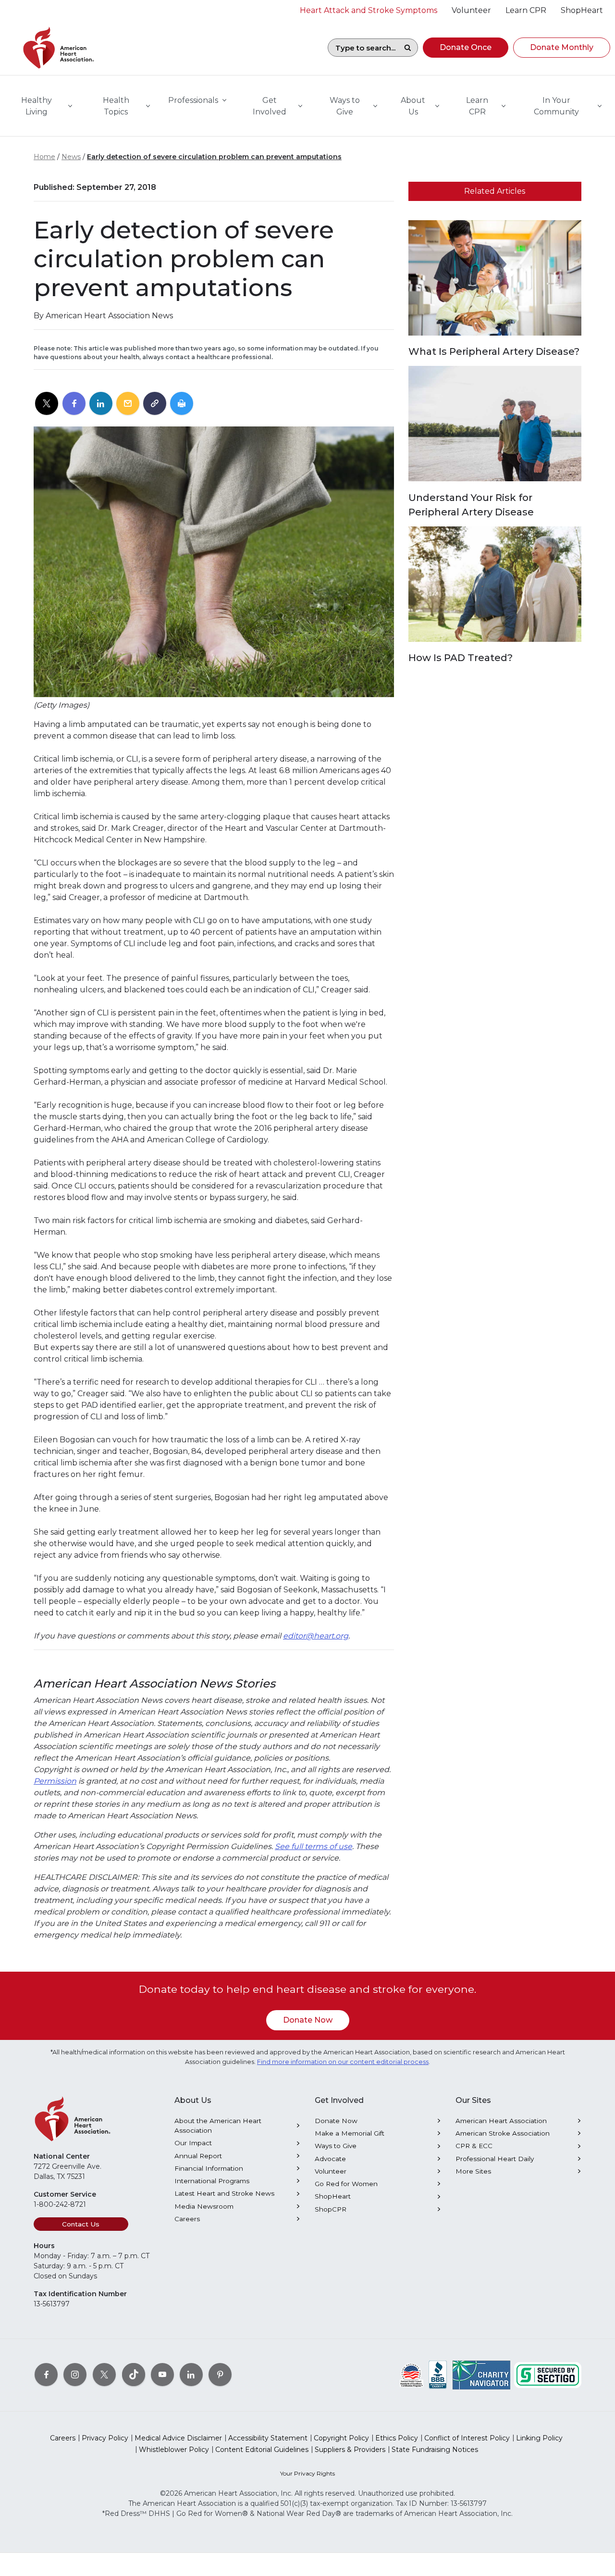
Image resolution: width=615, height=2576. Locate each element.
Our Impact (193, 2143)
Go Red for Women (346, 2184)
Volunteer (331, 2171)
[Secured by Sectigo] (548, 2375)
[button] (466, 48)
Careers (187, 2219)
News (71, 157)
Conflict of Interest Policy (467, 2438)
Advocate (330, 2159)
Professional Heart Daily (495, 2159)
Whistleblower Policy (174, 2450)
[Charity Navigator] (481, 2375)
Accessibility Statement (268, 2438)
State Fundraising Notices (435, 2450)
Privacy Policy (105, 2438)
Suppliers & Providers (350, 2450)
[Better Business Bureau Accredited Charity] (438, 2375)
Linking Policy (539, 2438)
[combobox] (363, 48)
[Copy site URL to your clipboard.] (155, 404)
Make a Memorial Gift (350, 2133)
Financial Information (209, 2168)
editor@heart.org (316, 1636)
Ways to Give (336, 2146)
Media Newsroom (204, 2206)
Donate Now (308, 2020)
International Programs (212, 2181)
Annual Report (198, 2156)
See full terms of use (314, 1846)
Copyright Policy (341, 2438)
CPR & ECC (474, 2146)
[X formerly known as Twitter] (104, 2375)
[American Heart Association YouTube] (162, 2375)
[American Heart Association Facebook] (46, 2375)
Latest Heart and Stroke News (224, 2193)
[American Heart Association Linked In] (191, 2375)
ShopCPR (331, 2209)
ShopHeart (333, 2196)
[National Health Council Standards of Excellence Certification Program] (412, 2375)
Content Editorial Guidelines (262, 2450)
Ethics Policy (397, 2438)
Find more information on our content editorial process (343, 2062)
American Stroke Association (503, 2133)
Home (44, 157)
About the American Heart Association (218, 2126)
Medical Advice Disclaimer (178, 2438)
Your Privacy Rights (307, 2473)
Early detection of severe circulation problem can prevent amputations (214, 157)
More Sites (473, 2171)
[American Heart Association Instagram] (75, 2375)
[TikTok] (134, 2375)
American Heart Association (501, 2121)
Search (407, 48)
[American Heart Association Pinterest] (220, 2375)
